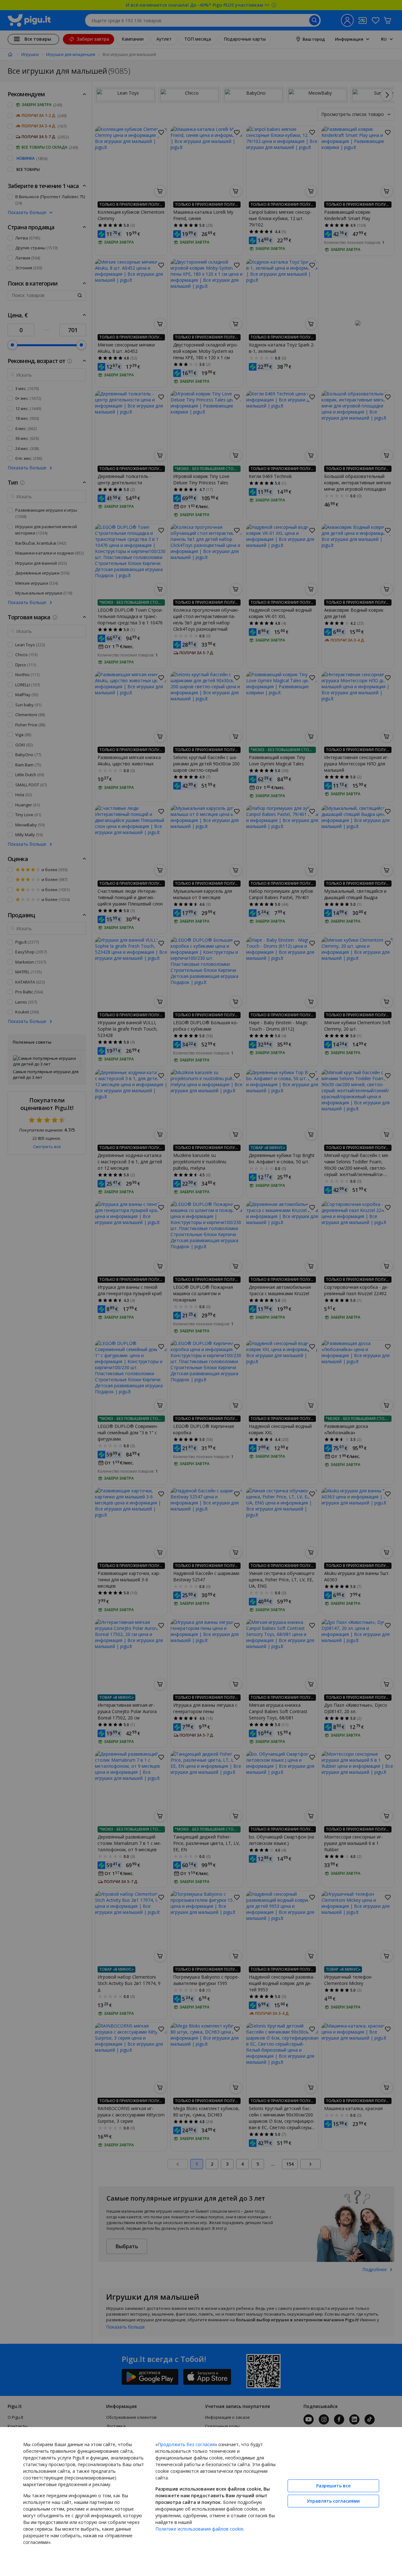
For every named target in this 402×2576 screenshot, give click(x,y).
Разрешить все (333, 2486)
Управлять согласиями (333, 2501)
